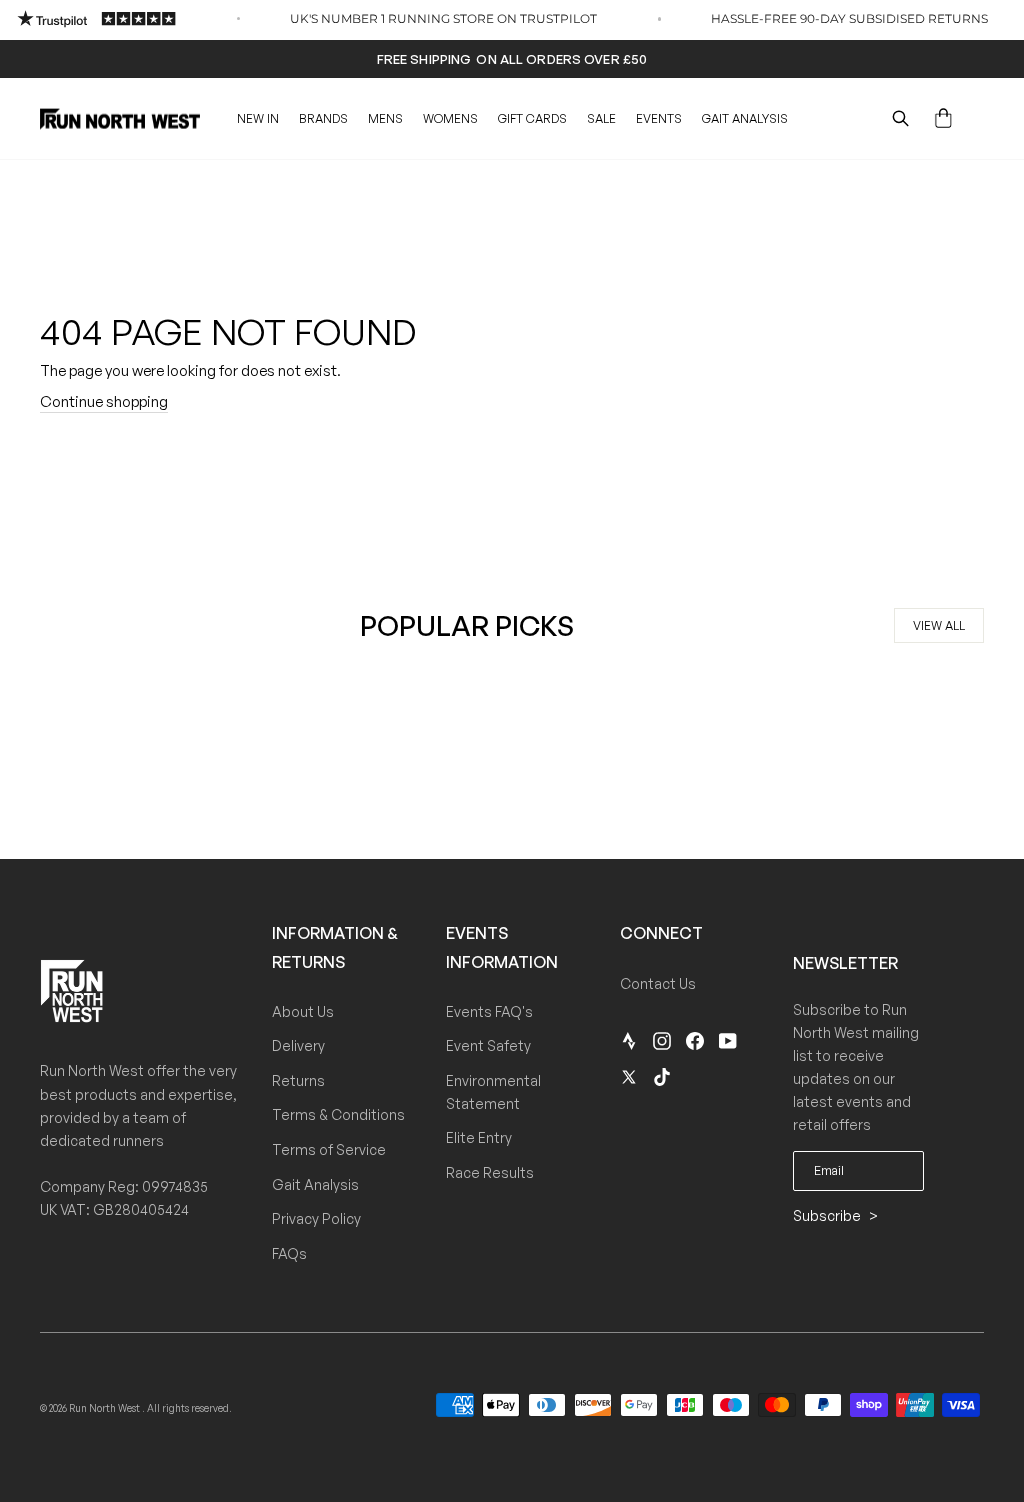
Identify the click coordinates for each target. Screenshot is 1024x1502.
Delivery (298, 1045)
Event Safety (488, 1045)
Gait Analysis (745, 118)
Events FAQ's (489, 1011)
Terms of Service (329, 1149)
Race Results (490, 1172)
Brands (323, 118)
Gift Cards (532, 118)
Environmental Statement (493, 1092)
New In (258, 118)
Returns (298, 1080)
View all (939, 625)
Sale (601, 118)
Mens (385, 118)
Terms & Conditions (338, 1114)
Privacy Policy (316, 1218)
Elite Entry (479, 1137)
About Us (303, 1011)
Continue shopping (104, 401)
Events (659, 118)
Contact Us (658, 983)
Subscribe (828, 1215)
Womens (450, 118)
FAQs (289, 1253)
